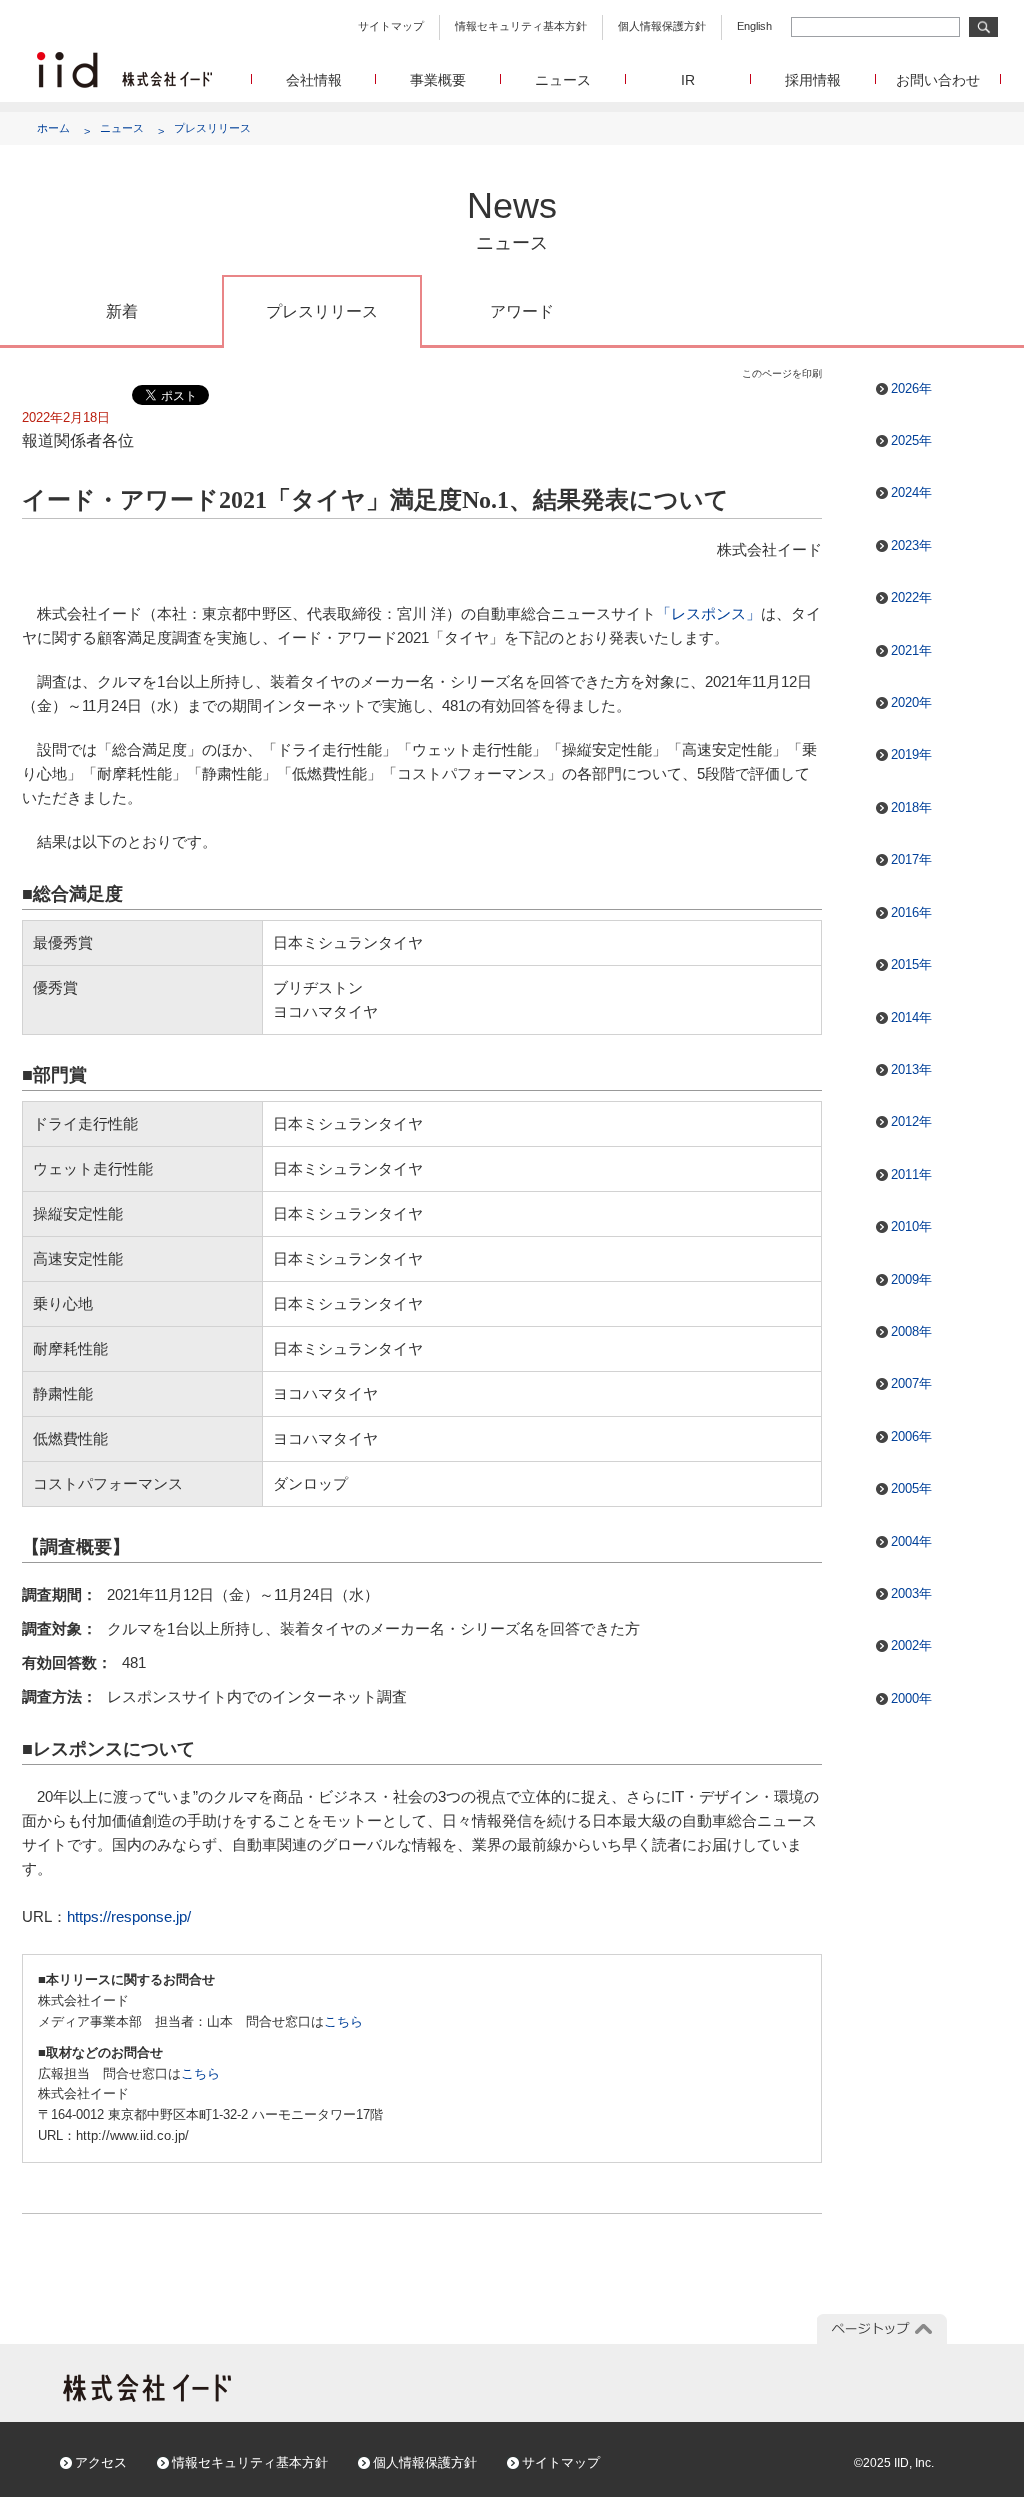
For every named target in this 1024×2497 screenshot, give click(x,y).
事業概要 (438, 80)
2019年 (911, 754)
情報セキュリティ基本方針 (521, 26)
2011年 (911, 1174)
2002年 (911, 1645)
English (754, 26)
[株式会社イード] (124, 60)
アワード (522, 311)
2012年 (911, 1121)
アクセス (101, 2462)
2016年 (911, 912)
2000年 (911, 1698)
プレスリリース (212, 128)
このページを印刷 (782, 373)
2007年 (911, 1383)
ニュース (563, 80)
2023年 (911, 545)
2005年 (911, 1488)
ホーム (53, 128)
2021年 (911, 650)
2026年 (911, 388)
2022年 (911, 597)
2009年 (911, 1279)
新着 (122, 311)
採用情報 (813, 80)
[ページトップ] (882, 2329)
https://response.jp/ (129, 1916)
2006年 (911, 1436)
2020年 (911, 702)
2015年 (911, 964)
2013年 (911, 1069)
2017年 (911, 859)
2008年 (911, 1331)
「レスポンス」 (708, 613)
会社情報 (314, 80)
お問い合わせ (938, 80)
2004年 (911, 1541)
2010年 (911, 1226)
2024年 (911, 492)
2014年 (911, 1017)
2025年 (911, 440)
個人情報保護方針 (662, 26)
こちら (343, 2021)
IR (688, 80)
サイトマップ (391, 26)
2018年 (911, 807)
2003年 (911, 1593)
